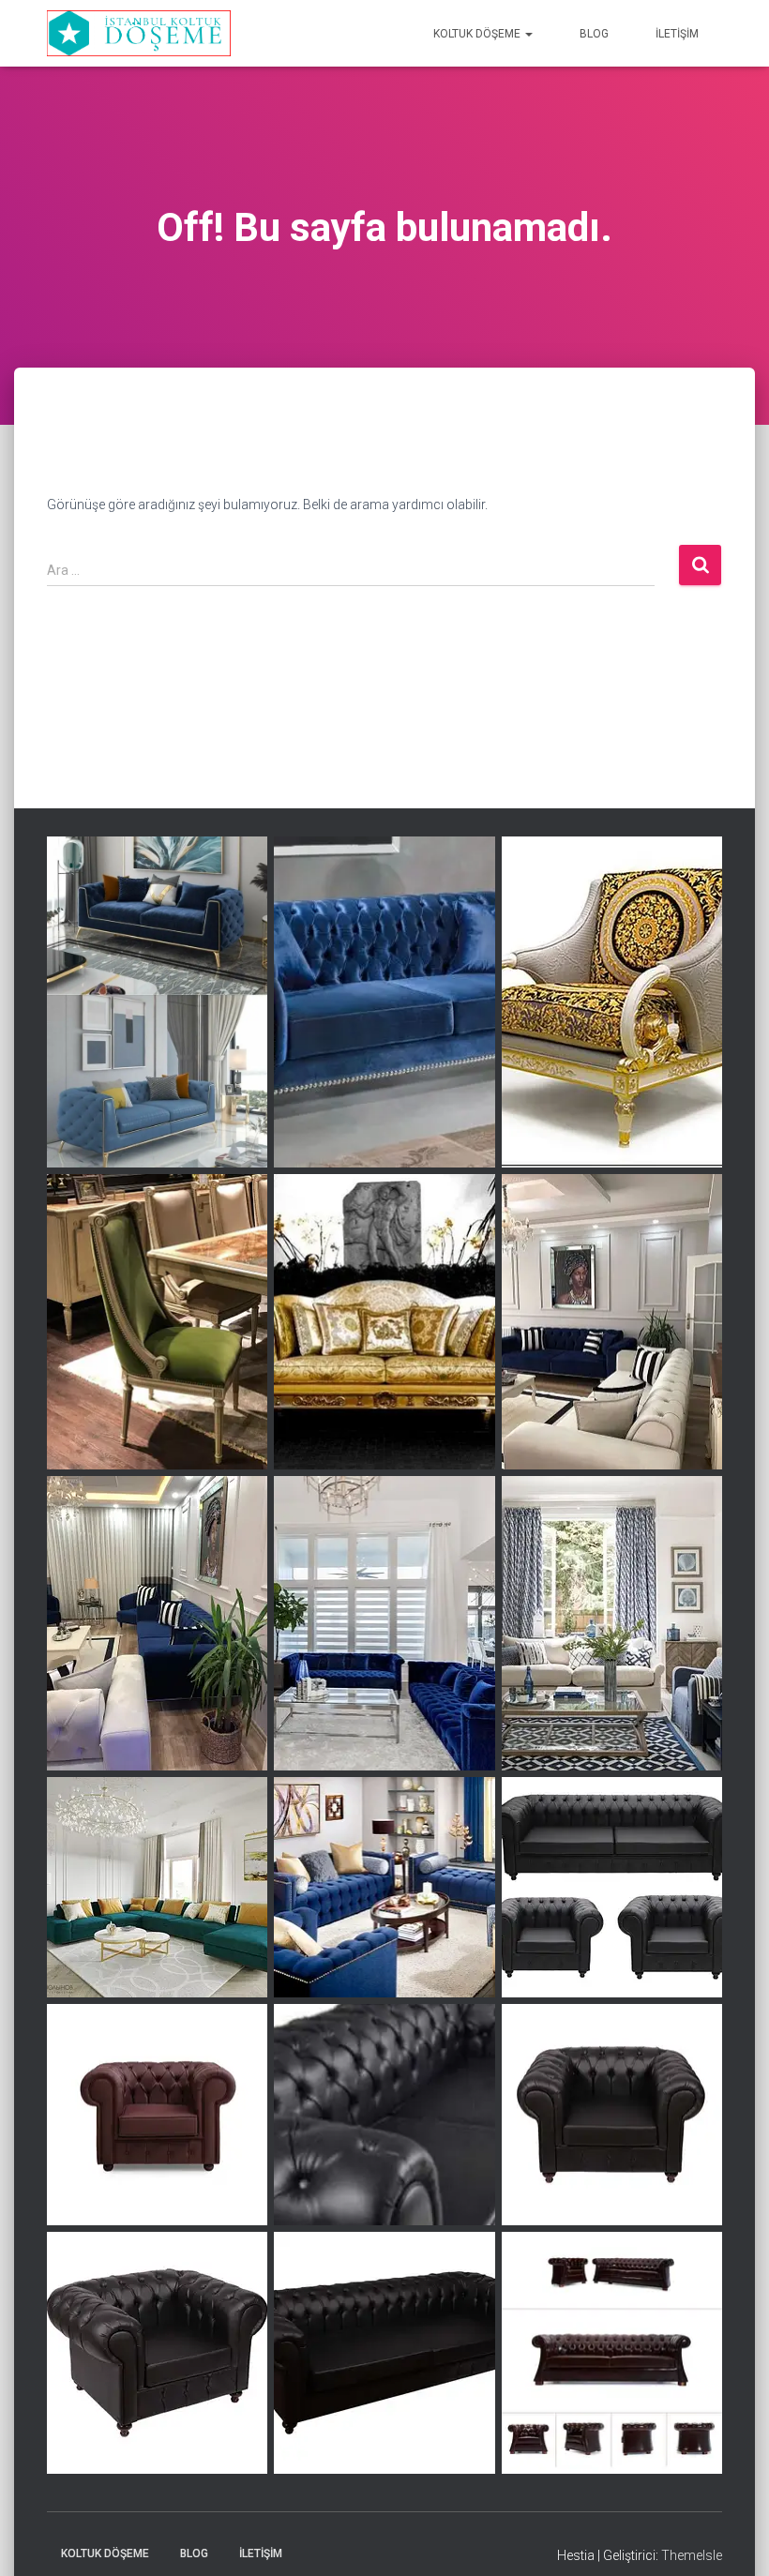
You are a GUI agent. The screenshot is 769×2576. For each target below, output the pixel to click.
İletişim (677, 34)
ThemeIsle (692, 2555)
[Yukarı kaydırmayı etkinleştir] (732, 2538)
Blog (594, 34)
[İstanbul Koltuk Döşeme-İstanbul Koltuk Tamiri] (139, 34)
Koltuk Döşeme (478, 34)
